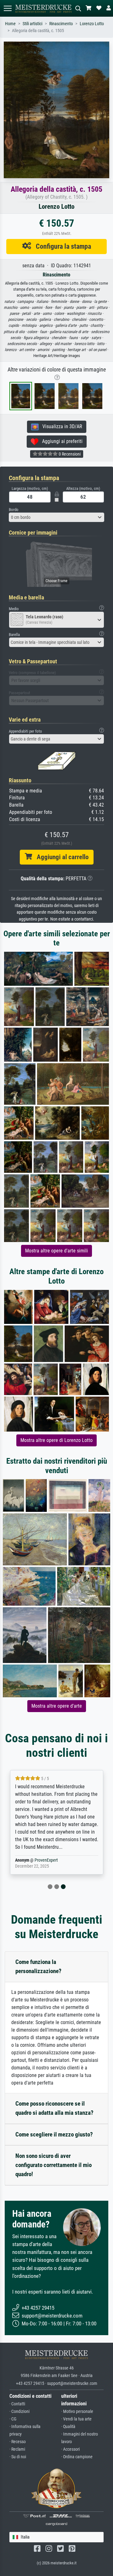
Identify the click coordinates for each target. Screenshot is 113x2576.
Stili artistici (32, 24)
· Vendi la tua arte (76, 2419)
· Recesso (18, 2442)
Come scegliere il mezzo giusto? (54, 2134)
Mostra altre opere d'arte (57, 1706)
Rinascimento (61, 24)
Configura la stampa (61, 246)
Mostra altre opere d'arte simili (56, 1251)
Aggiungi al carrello (60, 857)
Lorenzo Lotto (92, 24)
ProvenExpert (46, 1860)
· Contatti (17, 2404)
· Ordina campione (77, 2457)
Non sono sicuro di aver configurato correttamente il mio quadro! (54, 2165)
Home (10, 24)
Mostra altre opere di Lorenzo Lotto (56, 1440)
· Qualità (68, 2427)
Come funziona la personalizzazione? (38, 1966)
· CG (13, 2419)
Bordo (14, 510)
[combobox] (56, 517)
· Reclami (17, 2449)
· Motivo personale (77, 2411)
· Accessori (70, 2449)
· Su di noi (18, 2457)
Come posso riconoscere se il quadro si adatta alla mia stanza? (54, 2108)
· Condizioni (19, 2411)
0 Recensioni (69, 454)
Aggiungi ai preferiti (60, 441)
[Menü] (8, 8)
